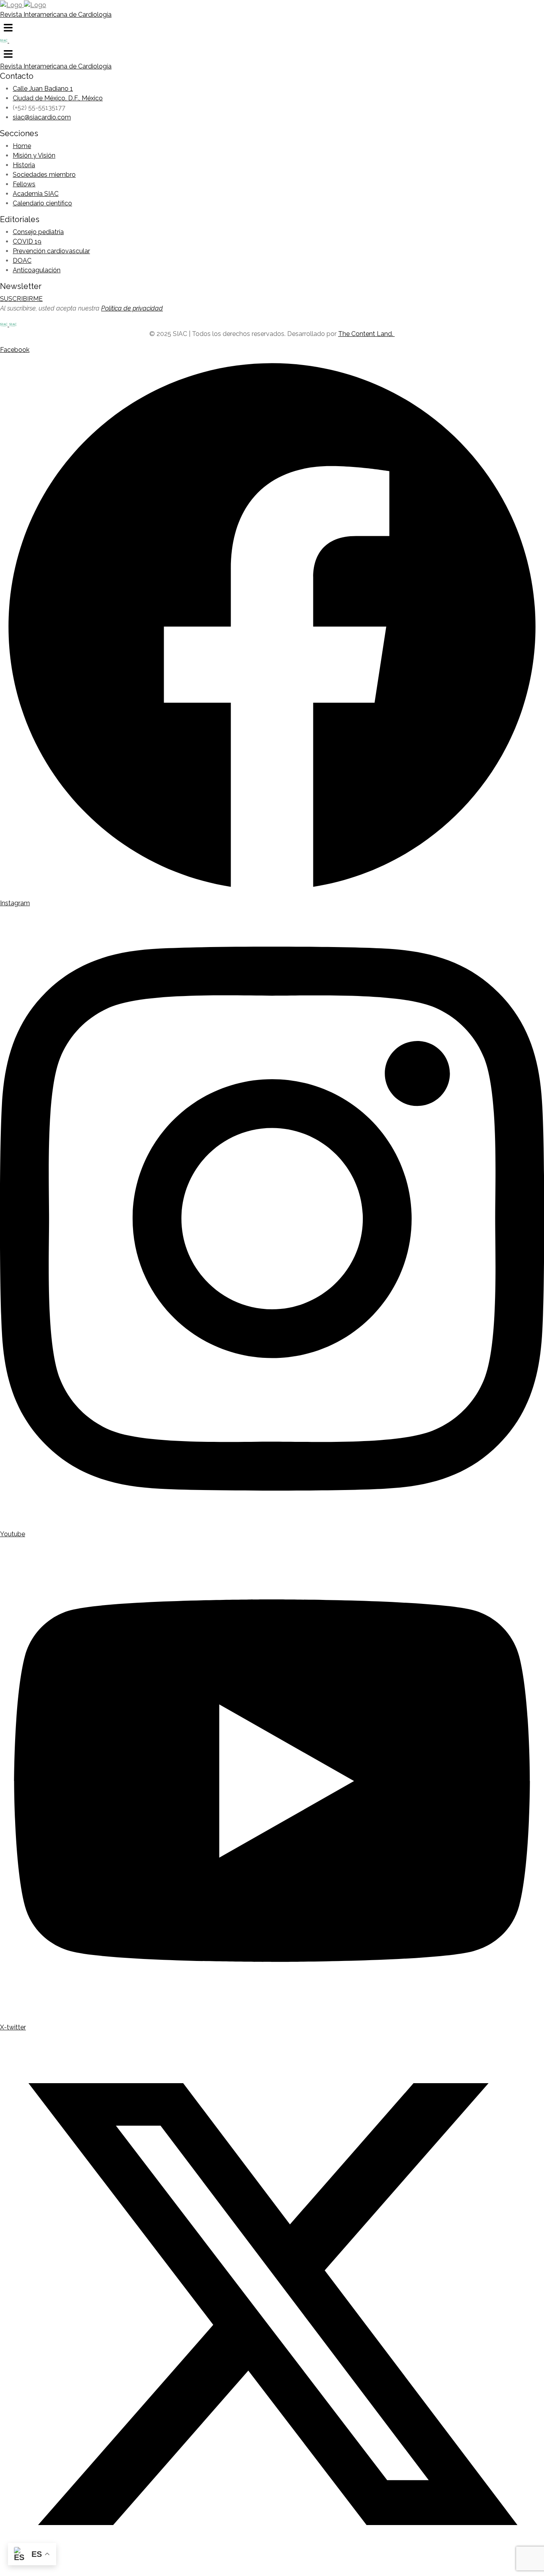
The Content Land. (366, 334)
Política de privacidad (132, 308)
